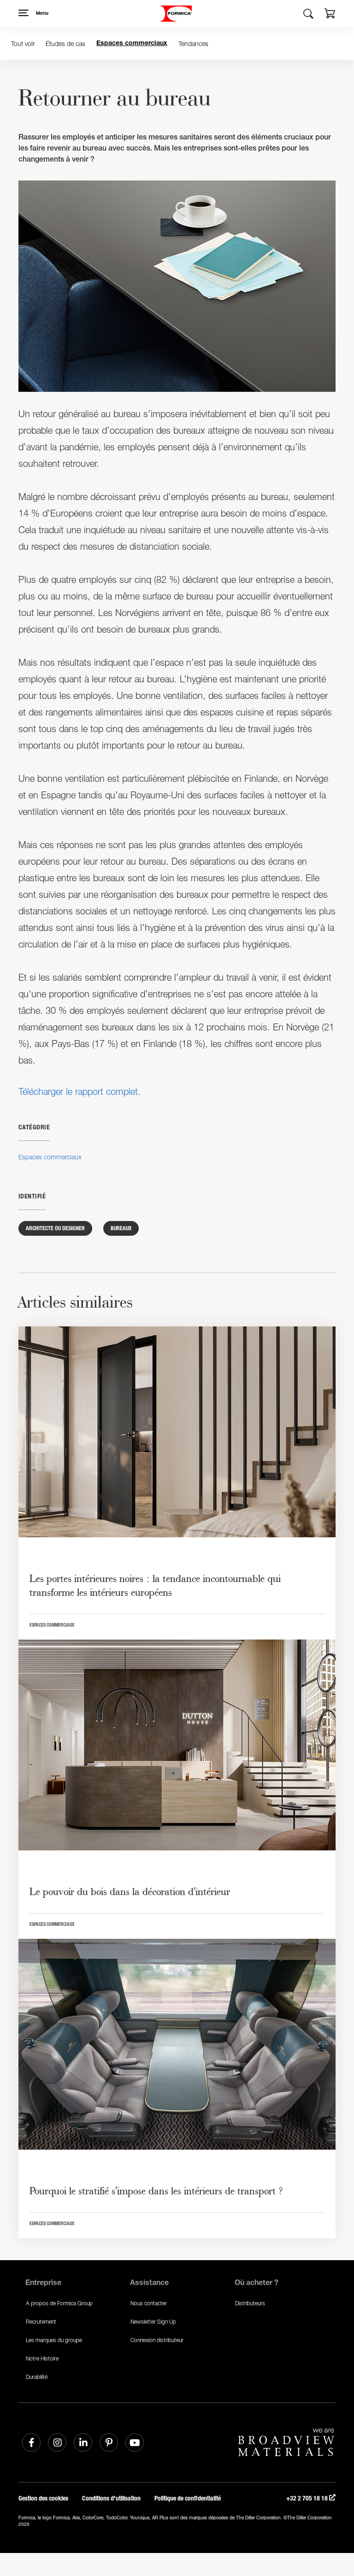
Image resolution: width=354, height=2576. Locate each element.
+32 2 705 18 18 (308, 2498)
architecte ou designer (55, 1228)
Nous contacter (149, 2303)
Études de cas (65, 44)
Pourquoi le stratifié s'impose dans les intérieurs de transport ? (156, 2191)
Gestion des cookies (43, 2498)
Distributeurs (250, 2303)
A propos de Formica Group (59, 2303)
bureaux (121, 1228)
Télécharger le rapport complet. (80, 1091)
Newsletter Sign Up (153, 2322)
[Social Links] (31, 2442)
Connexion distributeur (157, 2340)
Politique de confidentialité (188, 2498)
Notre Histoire (42, 2358)
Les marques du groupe (54, 2340)
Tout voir (23, 44)
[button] (330, 15)
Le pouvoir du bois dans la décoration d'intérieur (130, 1891)
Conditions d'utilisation (111, 2498)
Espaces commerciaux (132, 44)
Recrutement (41, 2322)
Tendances (193, 44)
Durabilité (37, 2377)
